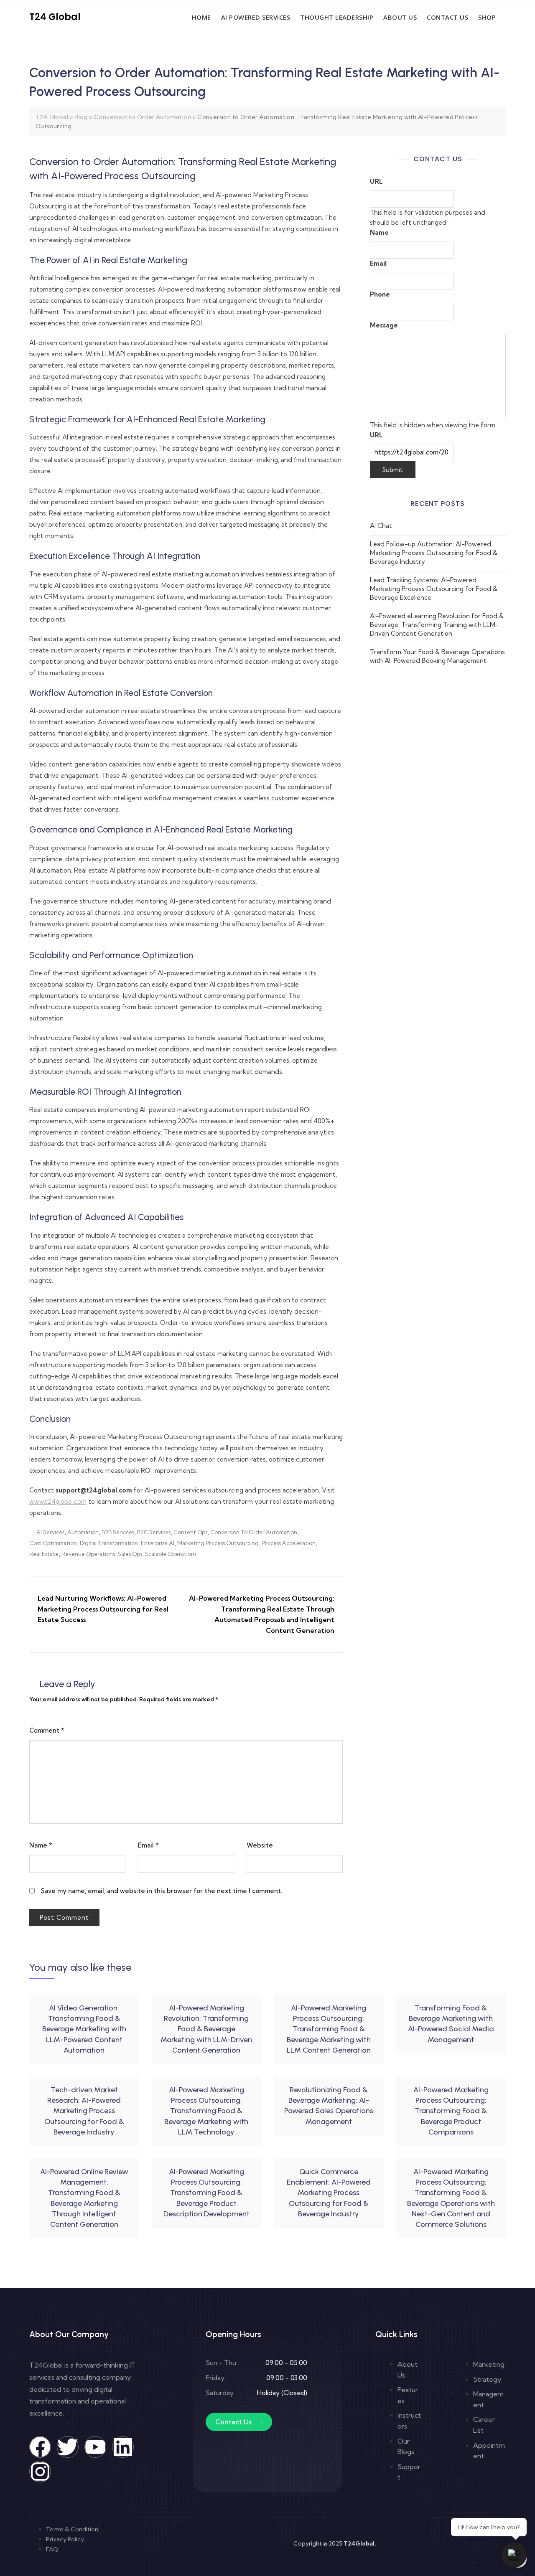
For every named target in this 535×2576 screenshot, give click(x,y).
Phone (380, 294)
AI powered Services (256, 17)
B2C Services (154, 1532)
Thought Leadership (337, 17)
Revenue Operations (88, 1554)
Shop (487, 17)
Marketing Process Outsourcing (218, 1543)
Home (201, 17)
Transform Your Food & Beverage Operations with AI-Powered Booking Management (437, 656)
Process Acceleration (289, 1543)
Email (148, 1845)
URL (376, 181)
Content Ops (190, 1532)
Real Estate (44, 1554)
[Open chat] (514, 2555)
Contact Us (447, 17)
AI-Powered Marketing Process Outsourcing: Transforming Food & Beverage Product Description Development (206, 2193)
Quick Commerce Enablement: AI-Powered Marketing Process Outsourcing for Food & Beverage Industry (329, 2193)
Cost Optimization (53, 1543)
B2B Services (118, 1532)
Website (260, 1845)
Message (384, 325)
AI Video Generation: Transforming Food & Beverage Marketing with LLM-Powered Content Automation (84, 2029)
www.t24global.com (58, 1501)
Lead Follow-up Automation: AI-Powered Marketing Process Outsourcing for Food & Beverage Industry (434, 553)
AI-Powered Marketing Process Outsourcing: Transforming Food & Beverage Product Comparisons (451, 2111)
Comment (47, 1730)
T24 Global (55, 17)
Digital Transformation (109, 1543)
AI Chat (381, 526)
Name (41, 1845)
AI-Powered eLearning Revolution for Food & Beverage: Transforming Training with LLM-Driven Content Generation (437, 625)
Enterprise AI (158, 1543)
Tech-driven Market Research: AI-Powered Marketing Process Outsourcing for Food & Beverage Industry (84, 2111)
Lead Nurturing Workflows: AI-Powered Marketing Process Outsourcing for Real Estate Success (103, 1609)
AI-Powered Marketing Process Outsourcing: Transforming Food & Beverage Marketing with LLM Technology (206, 2111)
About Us (400, 17)
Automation (83, 1532)
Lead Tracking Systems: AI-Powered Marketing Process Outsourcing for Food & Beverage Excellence (434, 589)
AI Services (50, 1532)
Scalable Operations (171, 1554)
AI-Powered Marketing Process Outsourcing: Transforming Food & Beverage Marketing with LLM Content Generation (329, 2029)
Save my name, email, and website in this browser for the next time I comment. (162, 1891)
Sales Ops (130, 1554)
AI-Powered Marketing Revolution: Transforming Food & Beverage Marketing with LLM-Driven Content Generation (206, 2029)
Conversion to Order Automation (254, 1532)
